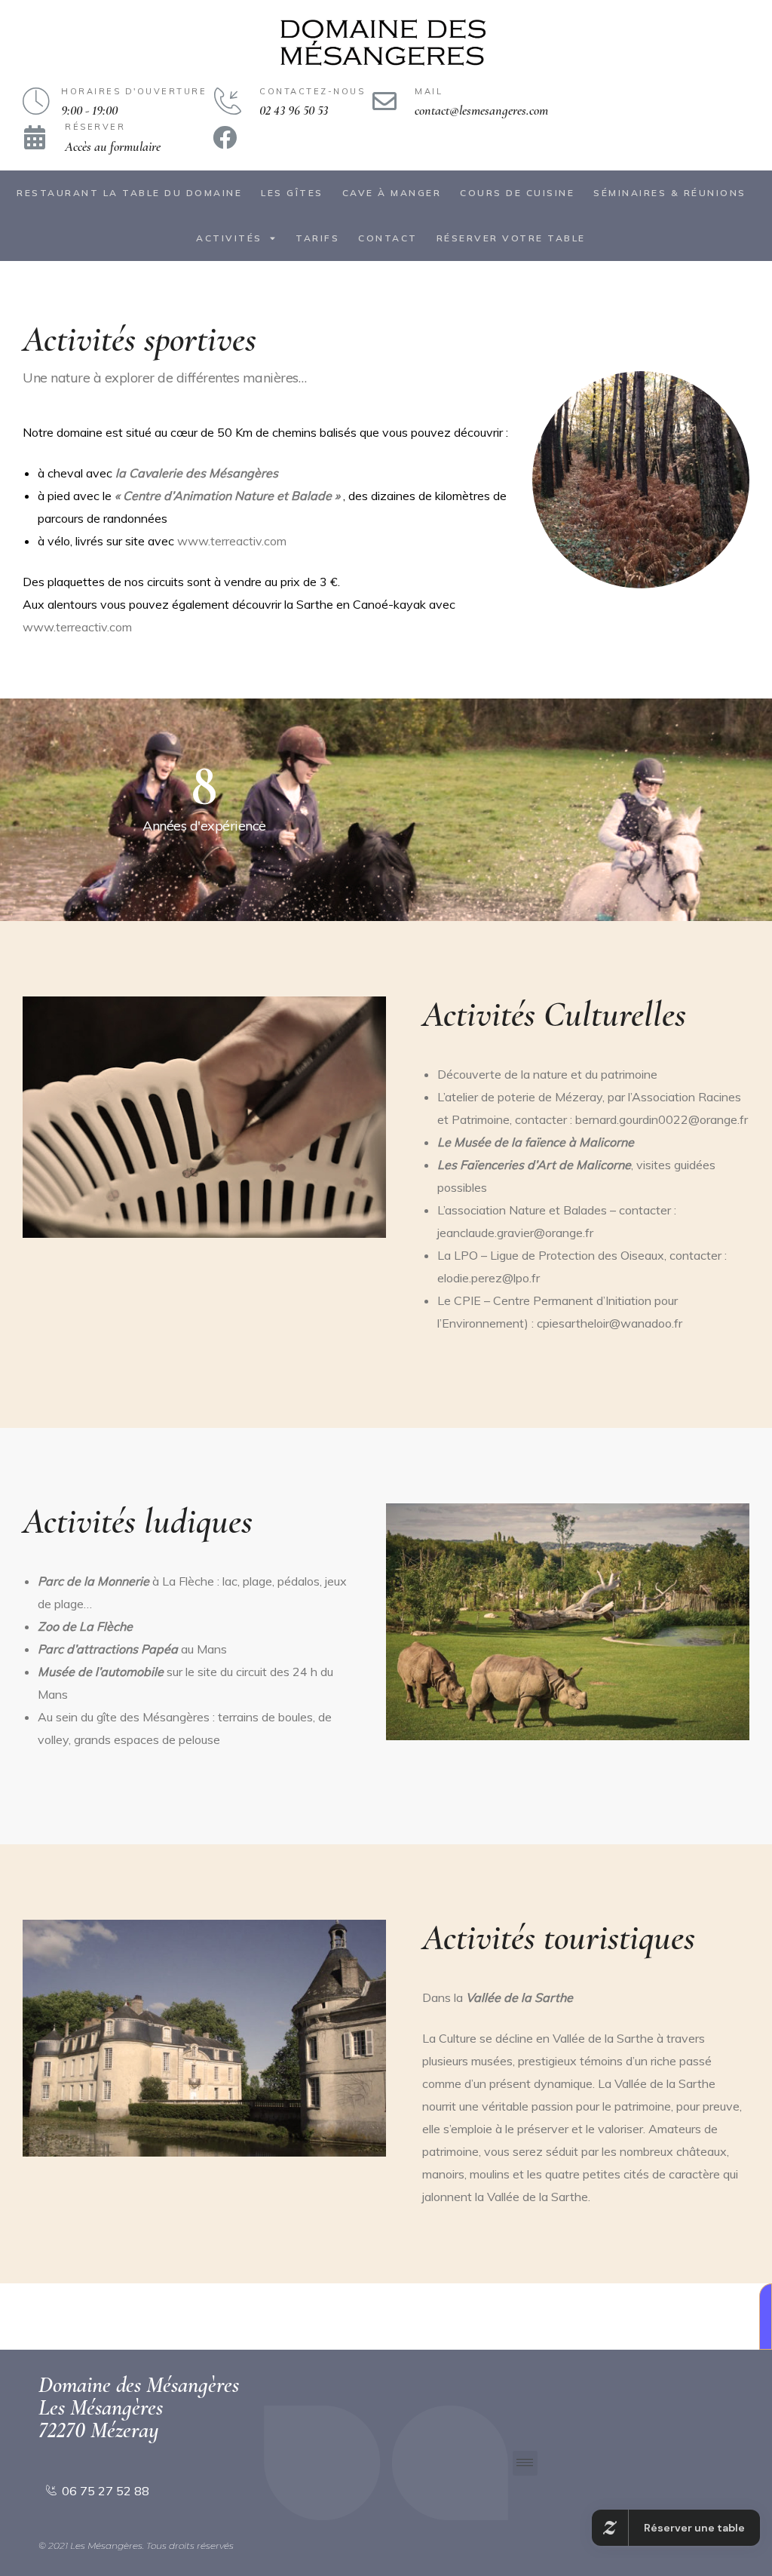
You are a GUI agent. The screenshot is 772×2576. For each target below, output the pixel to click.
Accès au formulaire (113, 146)
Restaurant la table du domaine (129, 193)
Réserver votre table (511, 238)
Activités (229, 238)
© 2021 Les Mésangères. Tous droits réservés (136, 2545)
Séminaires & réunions (670, 193)
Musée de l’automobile (101, 1672)
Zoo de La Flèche (85, 1626)
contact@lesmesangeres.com (481, 110)
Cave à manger (392, 193)
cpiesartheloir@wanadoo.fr (610, 1323)
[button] (766, 2317)
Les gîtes (292, 193)
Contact (388, 238)
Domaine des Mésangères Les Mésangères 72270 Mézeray (139, 2407)
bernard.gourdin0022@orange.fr (662, 1119)
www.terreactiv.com (232, 541)
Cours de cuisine (517, 193)
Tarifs (317, 238)
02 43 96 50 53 (294, 110)
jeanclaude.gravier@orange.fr (515, 1233)
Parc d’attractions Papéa (108, 1649)
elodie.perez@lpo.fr (489, 1278)
